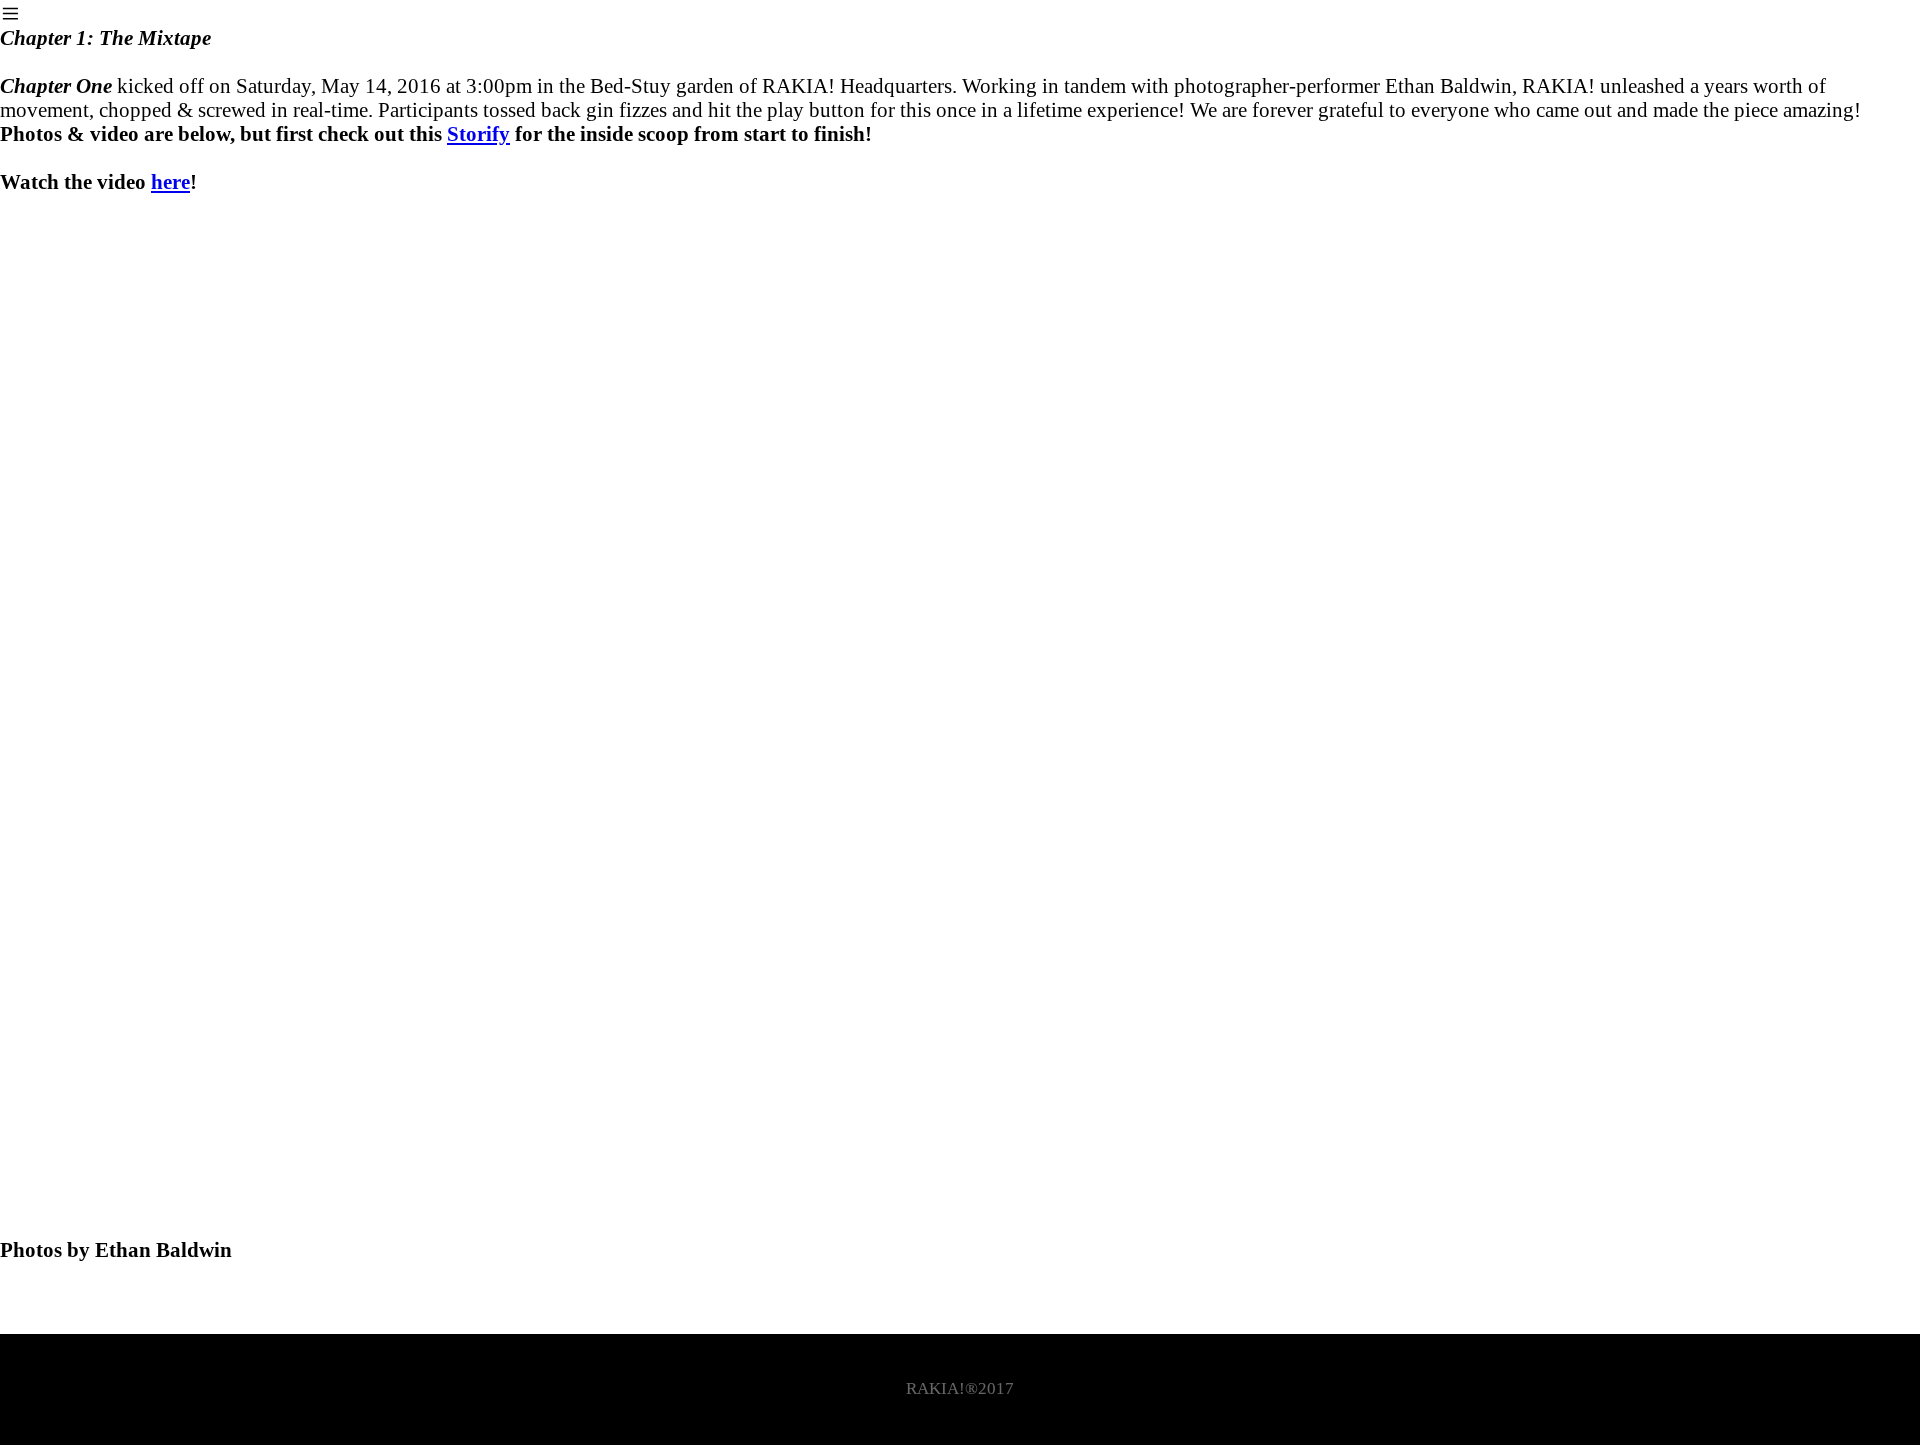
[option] (960, 740)
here (170, 181)
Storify (478, 133)
